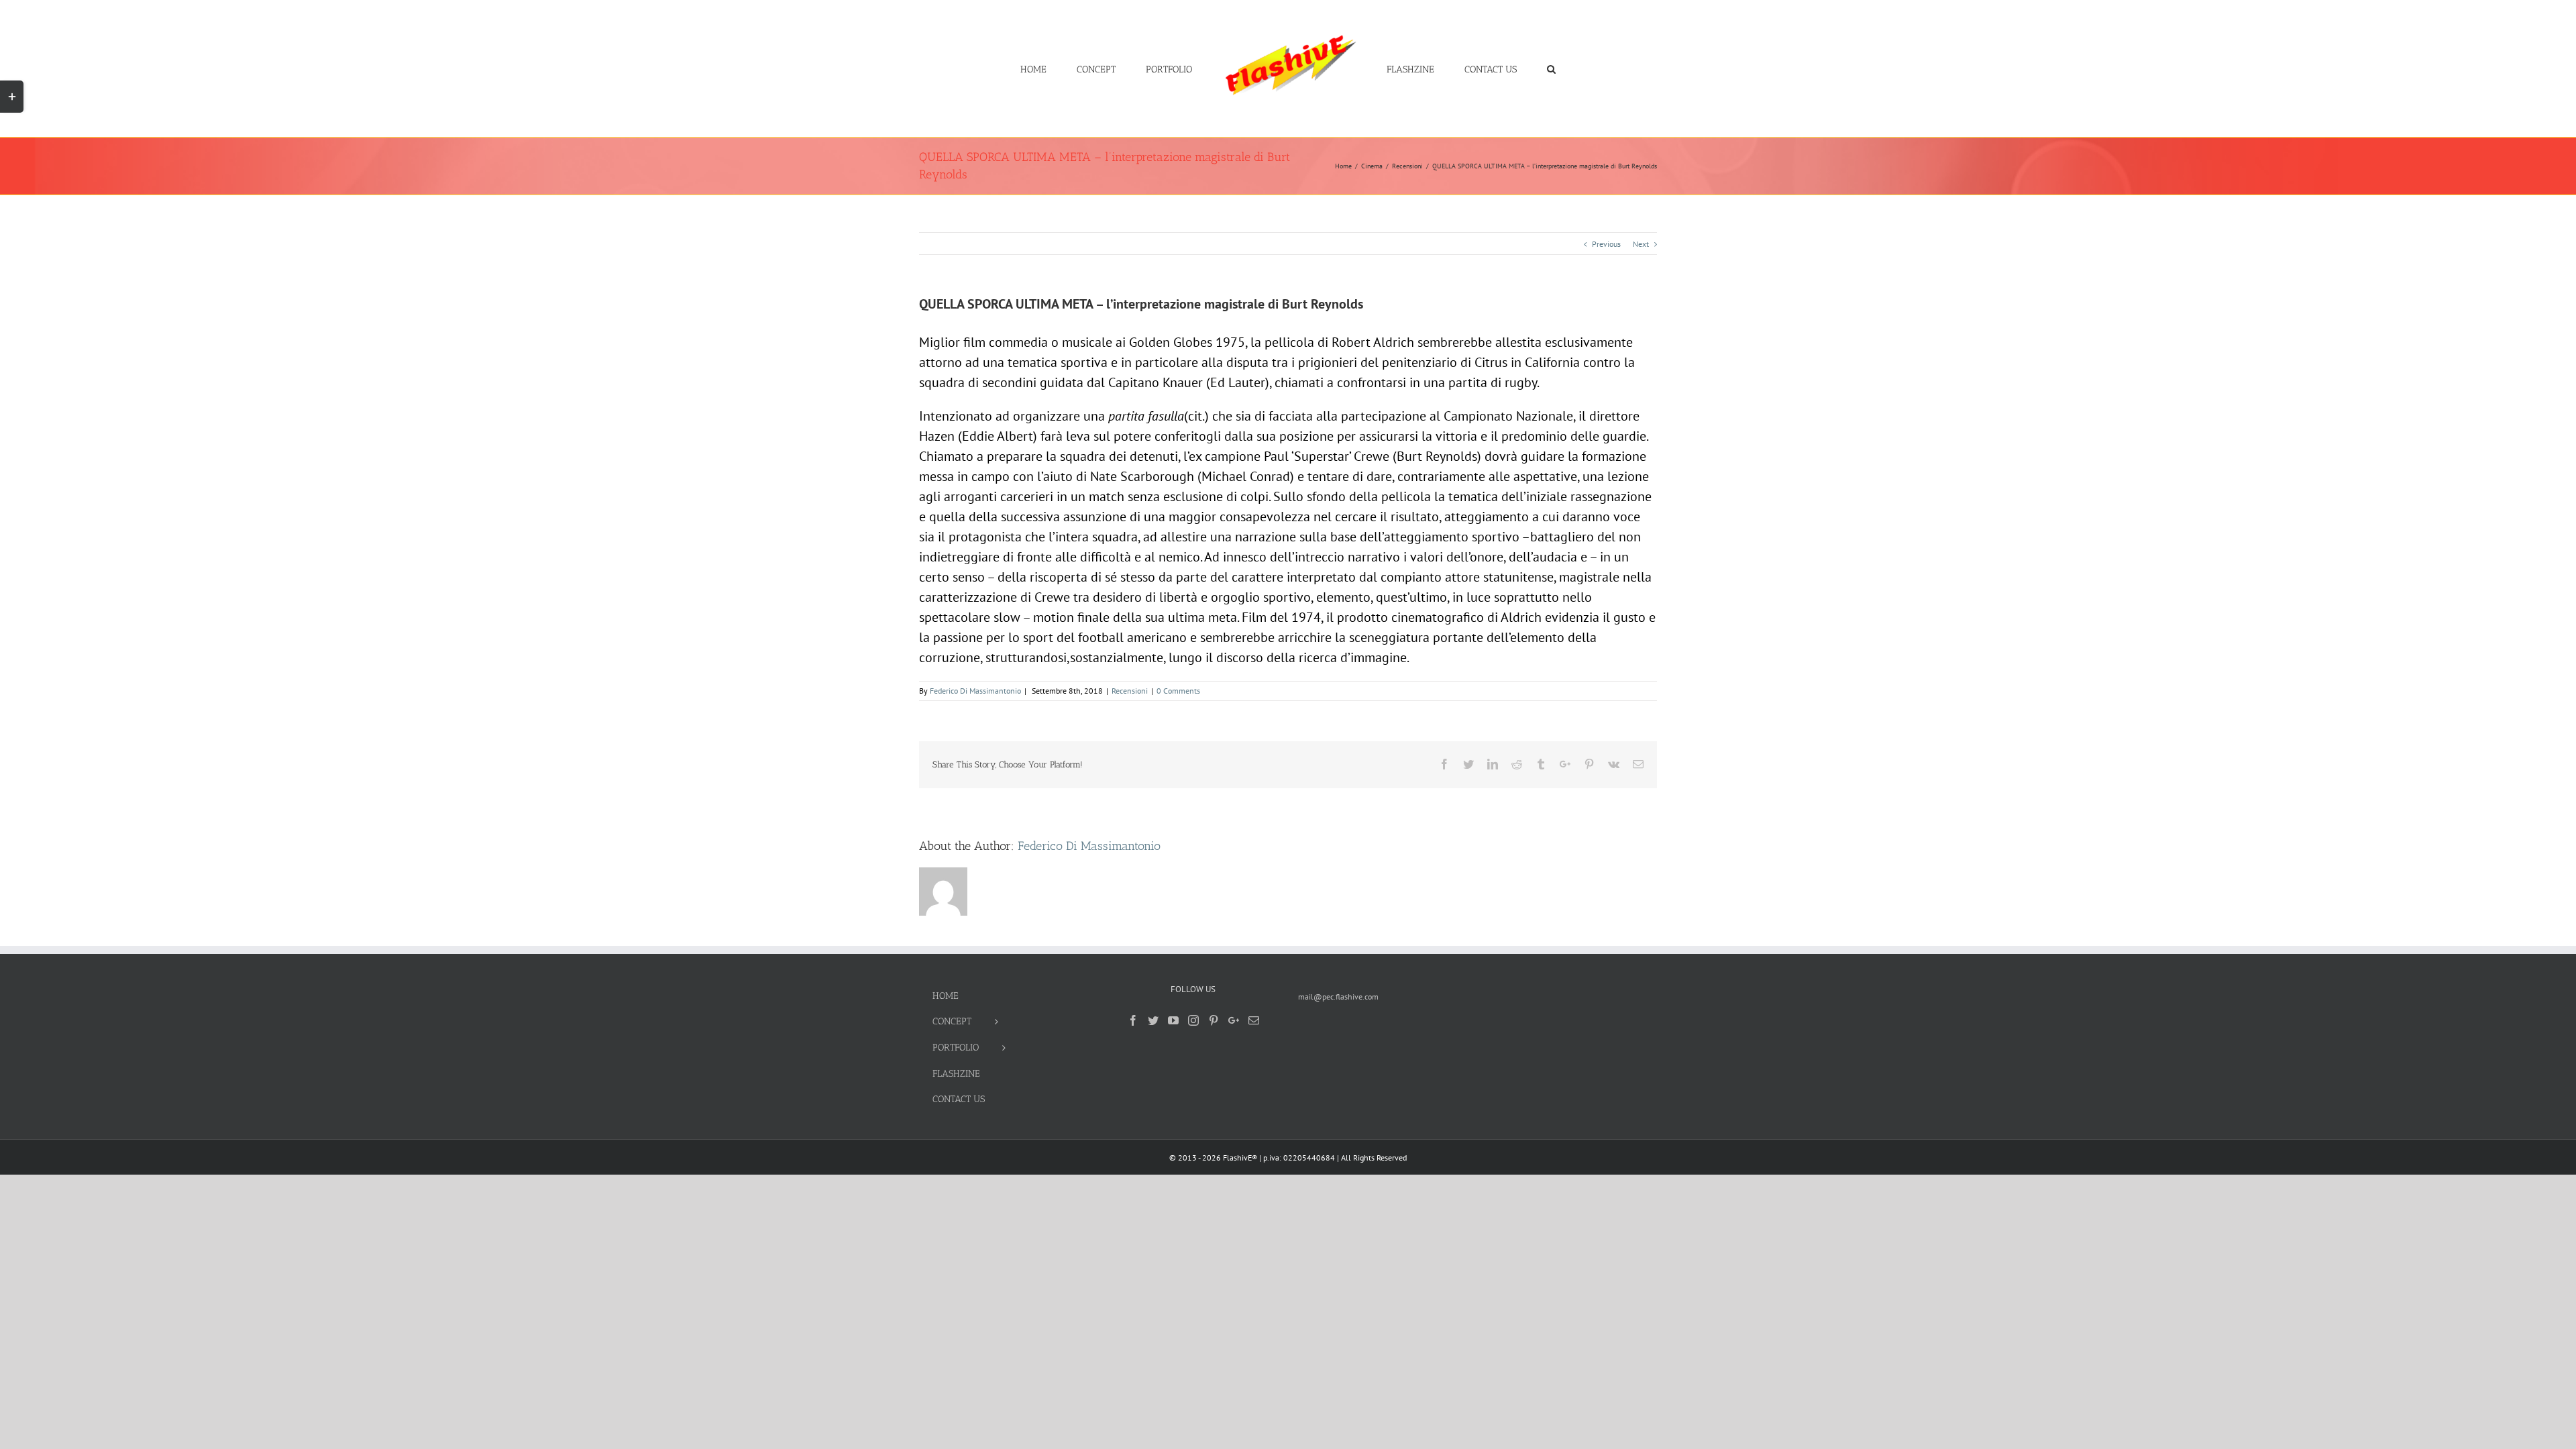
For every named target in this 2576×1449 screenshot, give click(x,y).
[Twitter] (1153, 1020)
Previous (1606, 244)
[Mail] (1254, 1020)
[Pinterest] (1214, 1020)
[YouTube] (1173, 1020)
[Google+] (1234, 1020)
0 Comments (1178, 691)
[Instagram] (1193, 1020)
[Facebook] (1133, 1020)
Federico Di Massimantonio (975, 691)
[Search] (1511, 68)
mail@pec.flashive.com (1338, 997)
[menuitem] (1082, 68)
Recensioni (1130, 691)
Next (1641, 244)
